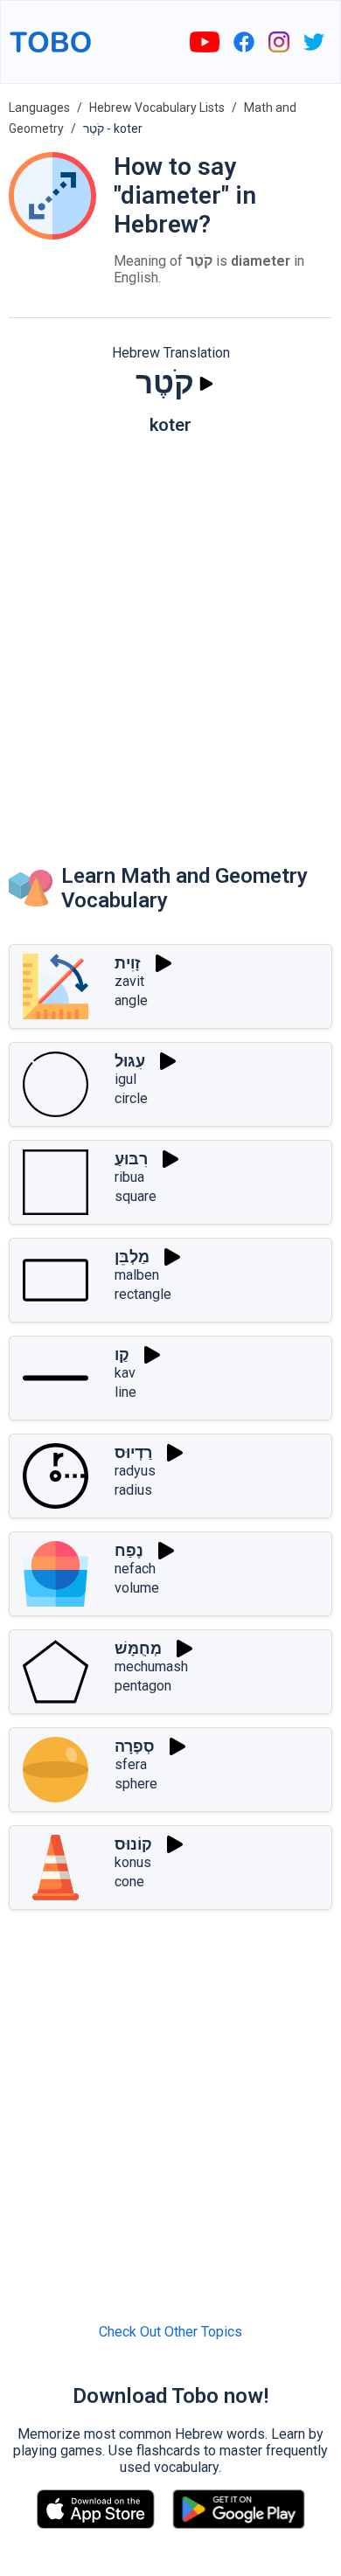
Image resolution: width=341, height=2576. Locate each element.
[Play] (206, 384)
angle (131, 1000)
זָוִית (128, 963)
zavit (129, 981)
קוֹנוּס (133, 1844)
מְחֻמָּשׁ (138, 1648)
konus (133, 1862)
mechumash (151, 1666)
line (125, 1392)
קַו (122, 1354)
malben (137, 1275)
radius (133, 1490)
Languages (39, 108)
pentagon (143, 1686)
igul (125, 1079)
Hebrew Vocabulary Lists (157, 108)
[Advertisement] (170, 632)
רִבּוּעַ (131, 1159)
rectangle (143, 1294)
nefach (135, 1569)
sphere (136, 1784)
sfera (131, 1764)
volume (137, 1588)
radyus (135, 1471)
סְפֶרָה (135, 1746)
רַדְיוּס (133, 1452)
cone (129, 1882)
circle (131, 1098)
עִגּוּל (130, 1061)
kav (125, 1373)
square (136, 1196)
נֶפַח (129, 1550)
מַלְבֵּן (132, 1257)
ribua (129, 1177)
